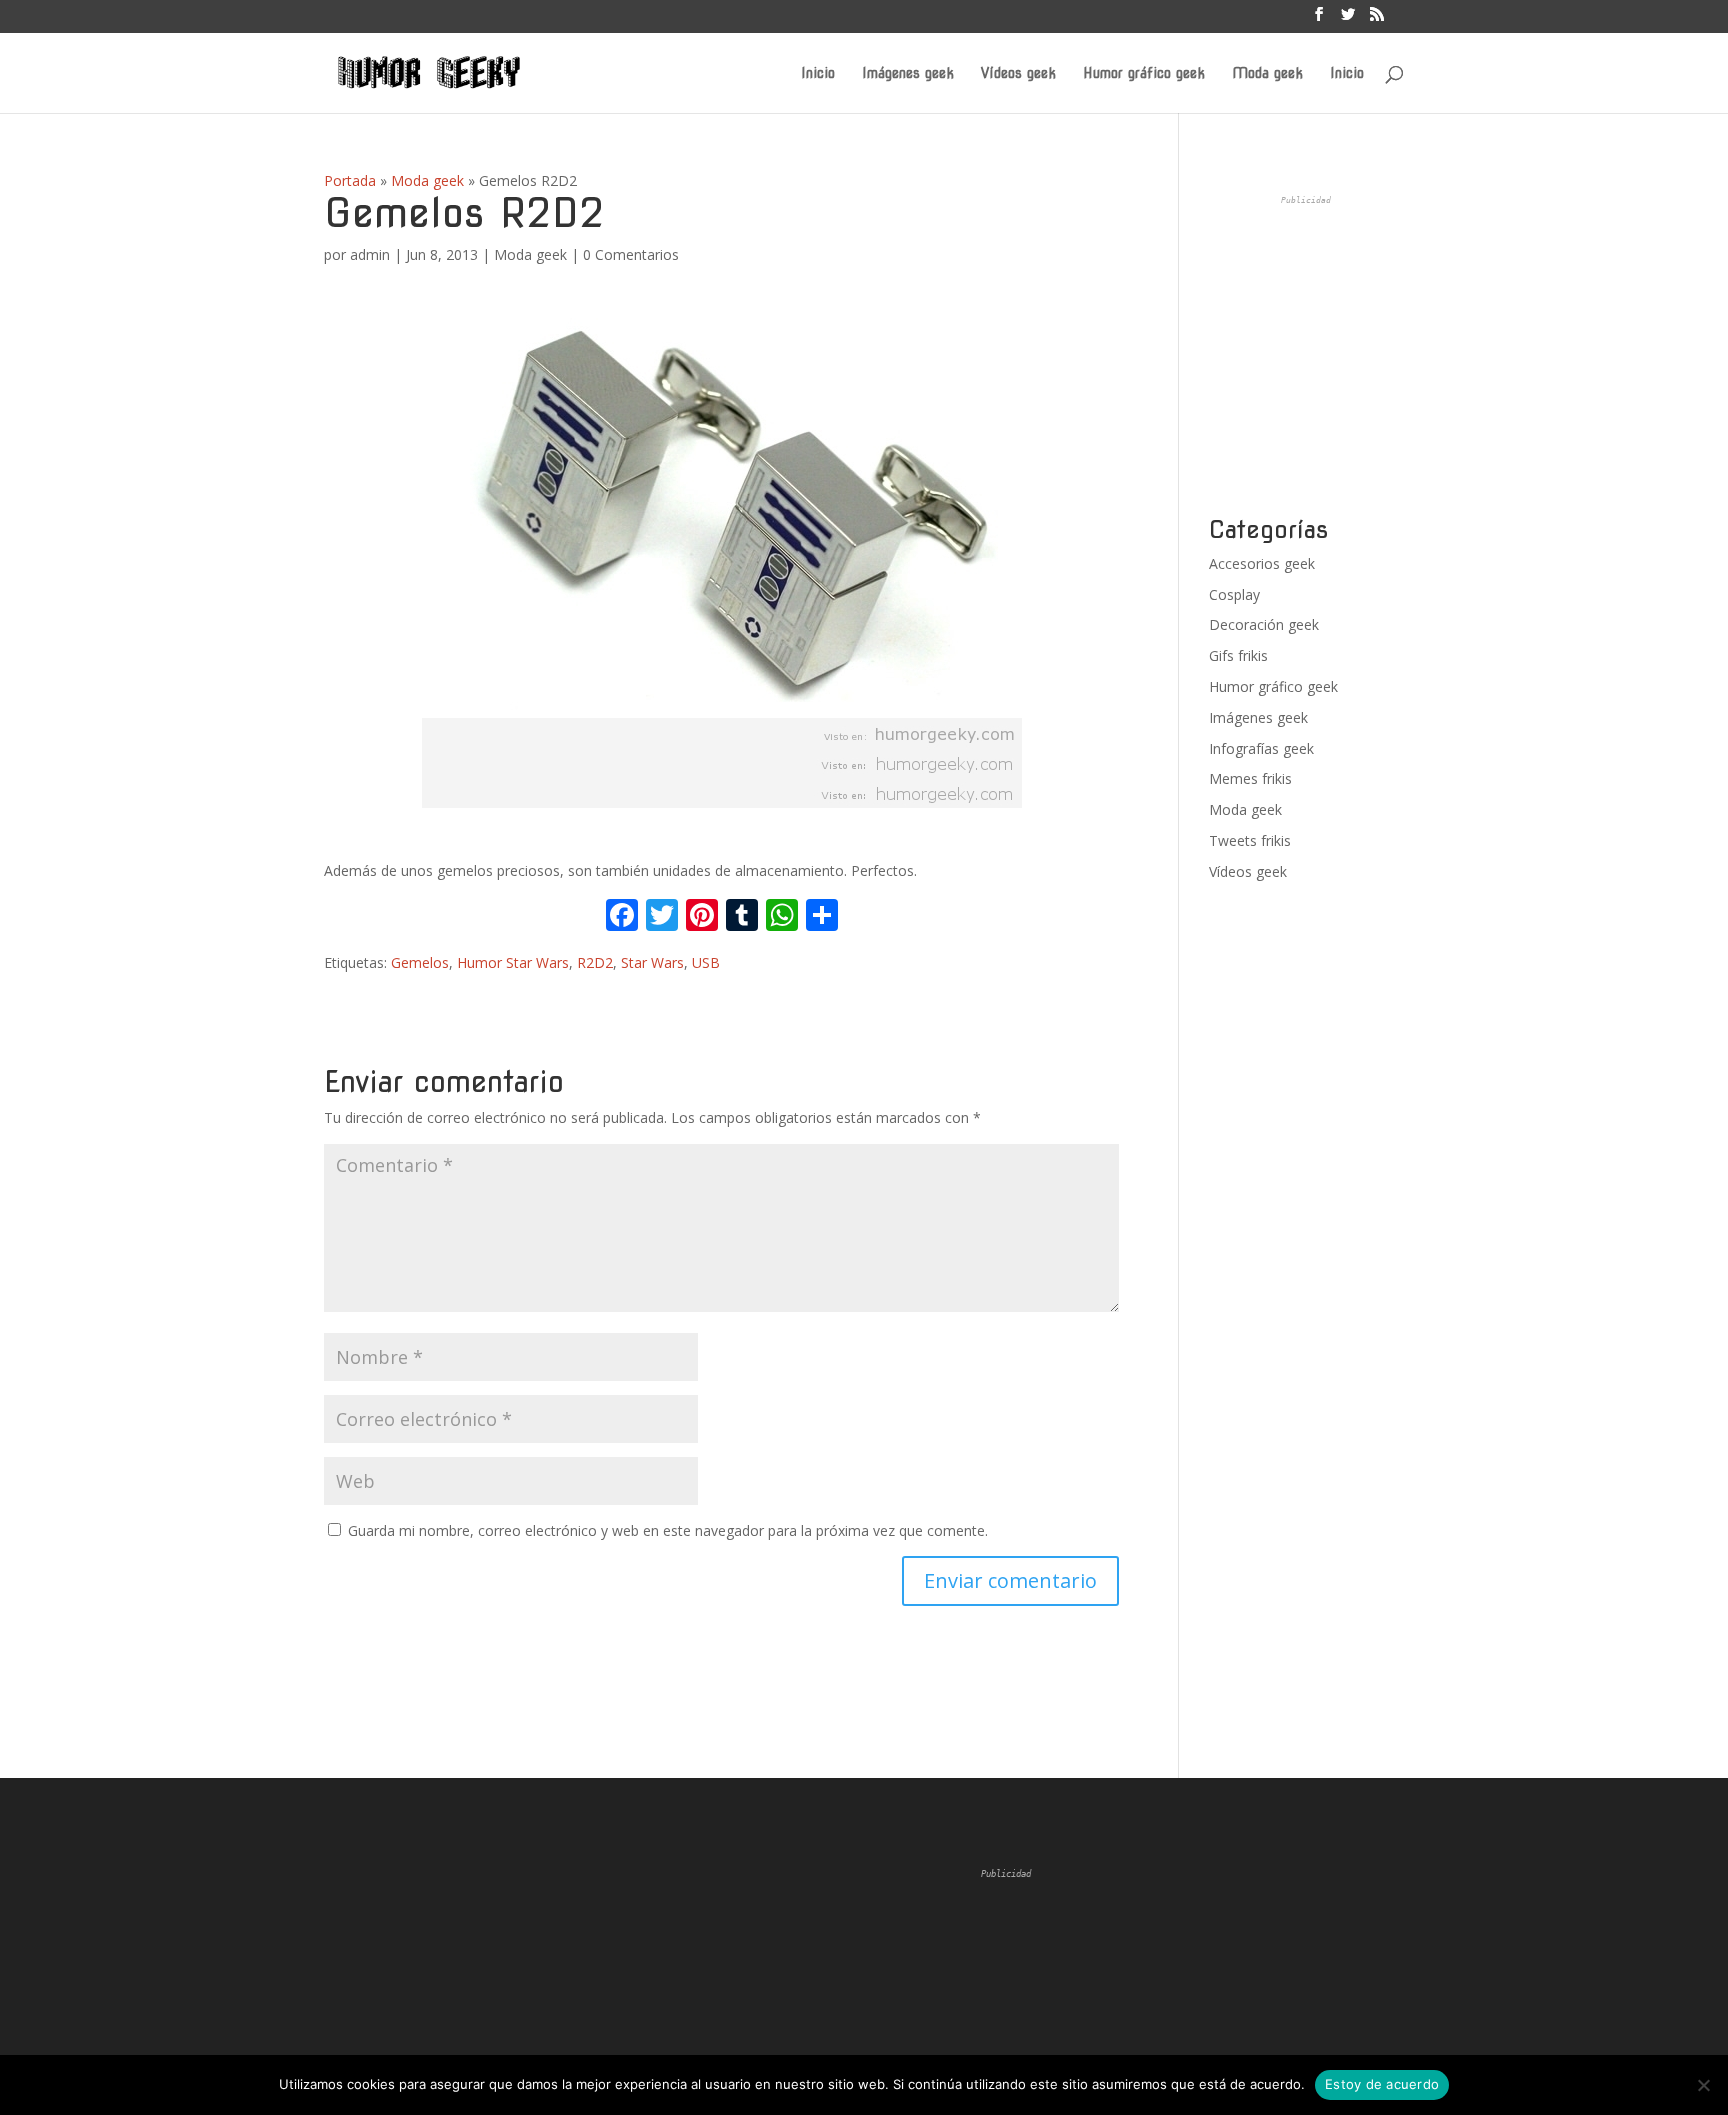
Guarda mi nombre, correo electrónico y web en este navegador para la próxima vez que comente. (668, 1530)
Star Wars (652, 962)
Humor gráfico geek (1144, 73)
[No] (1703, 2085)
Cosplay (1234, 594)
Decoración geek (1264, 624)
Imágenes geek (908, 73)
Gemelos (420, 962)
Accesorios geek (1262, 563)
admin (370, 254)
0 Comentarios (631, 254)
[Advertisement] (1359, 356)
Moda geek (1267, 73)
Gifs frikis (1238, 655)
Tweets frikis (1250, 840)
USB (706, 962)
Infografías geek (1261, 748)
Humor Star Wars (513, 962)
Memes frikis (1250, 778)
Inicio (818, 73)
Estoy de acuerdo (1382, 2084)
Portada (350, 180)
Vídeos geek (1018, 73)
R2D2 (595, 962)
